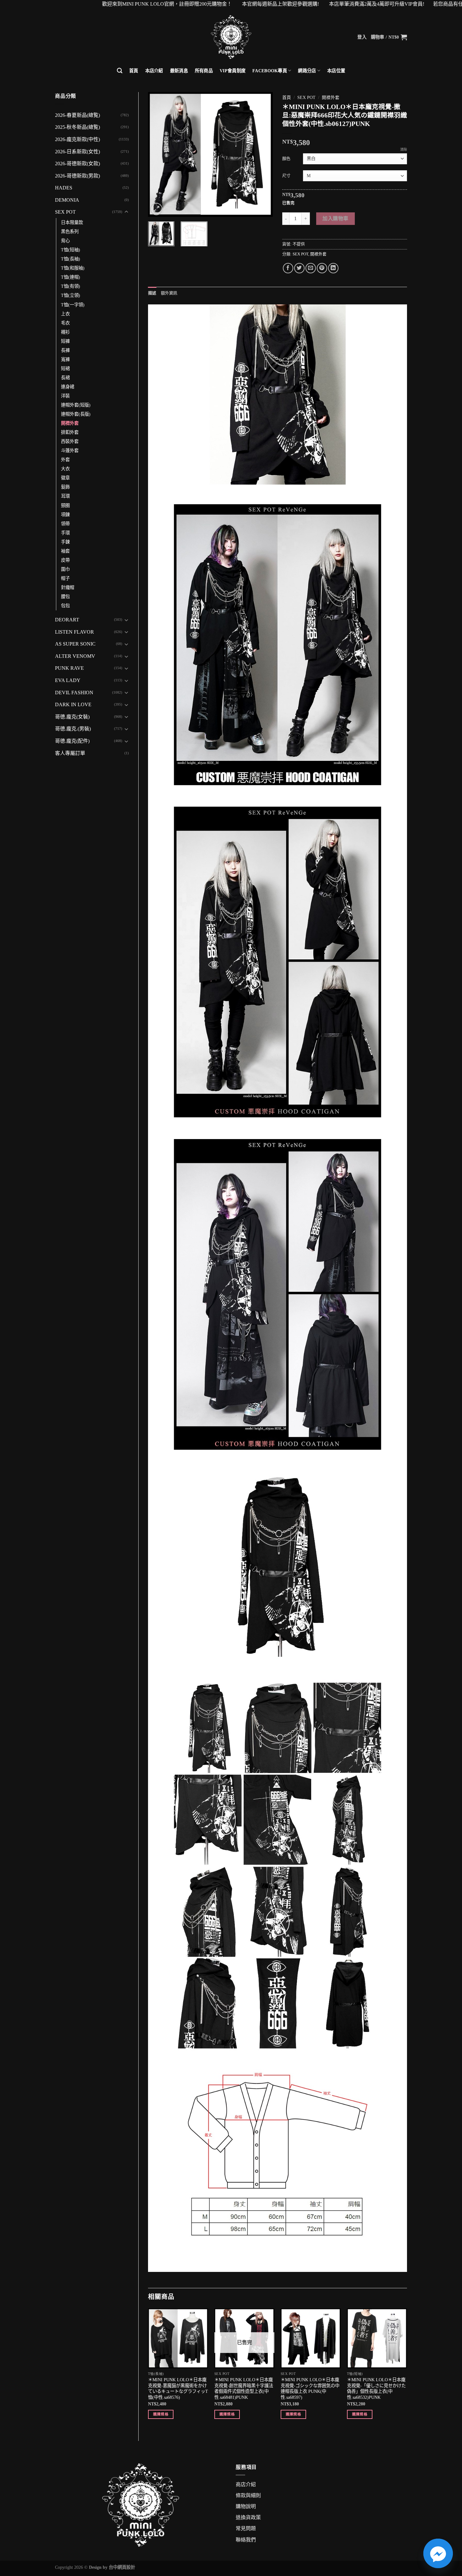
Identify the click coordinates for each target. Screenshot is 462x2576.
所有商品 (204, 71)
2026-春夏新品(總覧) (77, 115)
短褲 (65, 341)
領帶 (65, 524)
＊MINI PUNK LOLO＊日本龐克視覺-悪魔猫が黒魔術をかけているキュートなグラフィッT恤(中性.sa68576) (178, 2388)
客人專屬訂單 (70, 753)
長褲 (65, 350)
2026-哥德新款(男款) (77, 176)
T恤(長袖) (71, 259)
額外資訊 (169, 293)
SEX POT (65, 212)
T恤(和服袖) (73, 268)
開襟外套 (70, 423)
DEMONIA (67, 200)
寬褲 (65, 359)
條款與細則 (248, 2495)
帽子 (65, 578)
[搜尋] (120, 71)
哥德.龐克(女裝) (72, 717)
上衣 (65, 314)
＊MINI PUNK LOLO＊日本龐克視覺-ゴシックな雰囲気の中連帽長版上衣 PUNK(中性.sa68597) (310, 2388)
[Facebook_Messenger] (438, 2553)
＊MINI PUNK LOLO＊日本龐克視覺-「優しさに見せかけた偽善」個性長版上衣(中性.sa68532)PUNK (376, 2388)
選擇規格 (161, 2414)
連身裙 (68, 387)
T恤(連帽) (71, 277)
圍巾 (65, 569)
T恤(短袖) (71, 250)
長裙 (65, 378)
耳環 (65, 496)
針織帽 (68, 587)
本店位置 (336, 71)
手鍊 (65, 542)
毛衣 (65, 323)
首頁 (134, 71)
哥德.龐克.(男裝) (73, 729)
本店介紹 (154, 71)
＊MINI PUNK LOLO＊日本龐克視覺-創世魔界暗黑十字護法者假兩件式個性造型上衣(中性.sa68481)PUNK (244, 2388)
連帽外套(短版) (76, 405)
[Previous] (158, 154)
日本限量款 (72, 222)
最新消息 (179, 71)
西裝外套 (70, 441)
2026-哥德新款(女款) (77, 164)
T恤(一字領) (73, 305)
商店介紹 (246, 2484)
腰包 (65, 597)
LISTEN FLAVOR (74, 632)
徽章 (65, 478)
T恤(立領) (71, 295)
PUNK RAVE (69, 668)
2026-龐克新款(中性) (77, 139)
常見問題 (246, 2528)
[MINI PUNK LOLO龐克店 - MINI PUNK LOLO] (231, 37)
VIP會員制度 (233, 71)
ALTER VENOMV (75, 656)
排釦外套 (70, 432)
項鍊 (65, 515)
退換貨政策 (248, 2517)
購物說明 (246, 2506)
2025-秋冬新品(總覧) (77, 127)
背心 (65, 241)
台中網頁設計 (122, 2567)
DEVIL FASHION (74, 693)
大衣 (65, 469)
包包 (65, 606)
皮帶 (65, 560)
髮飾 (65, 487)
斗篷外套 (70, 450)
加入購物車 (335, 218)
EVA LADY (68, 680)
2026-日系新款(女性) (77, 152)
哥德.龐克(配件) (72, 741)
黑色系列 (70, 232)
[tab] (152, 293)
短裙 (65, 368)
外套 (65, 460)
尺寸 (286, 175)
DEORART (67, 620)
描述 (152, 293)
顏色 (286, 158)
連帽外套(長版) (76, 414)
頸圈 (65, 505)
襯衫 (65, 332)
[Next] (262, 154)
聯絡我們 (246, 2540)
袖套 (65, 551)
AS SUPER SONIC (75, 644)
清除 (404, 150)
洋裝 (65, 396)
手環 (65, 533)
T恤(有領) (71, 286)
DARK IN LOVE (73, 704)
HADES (64, 188)
